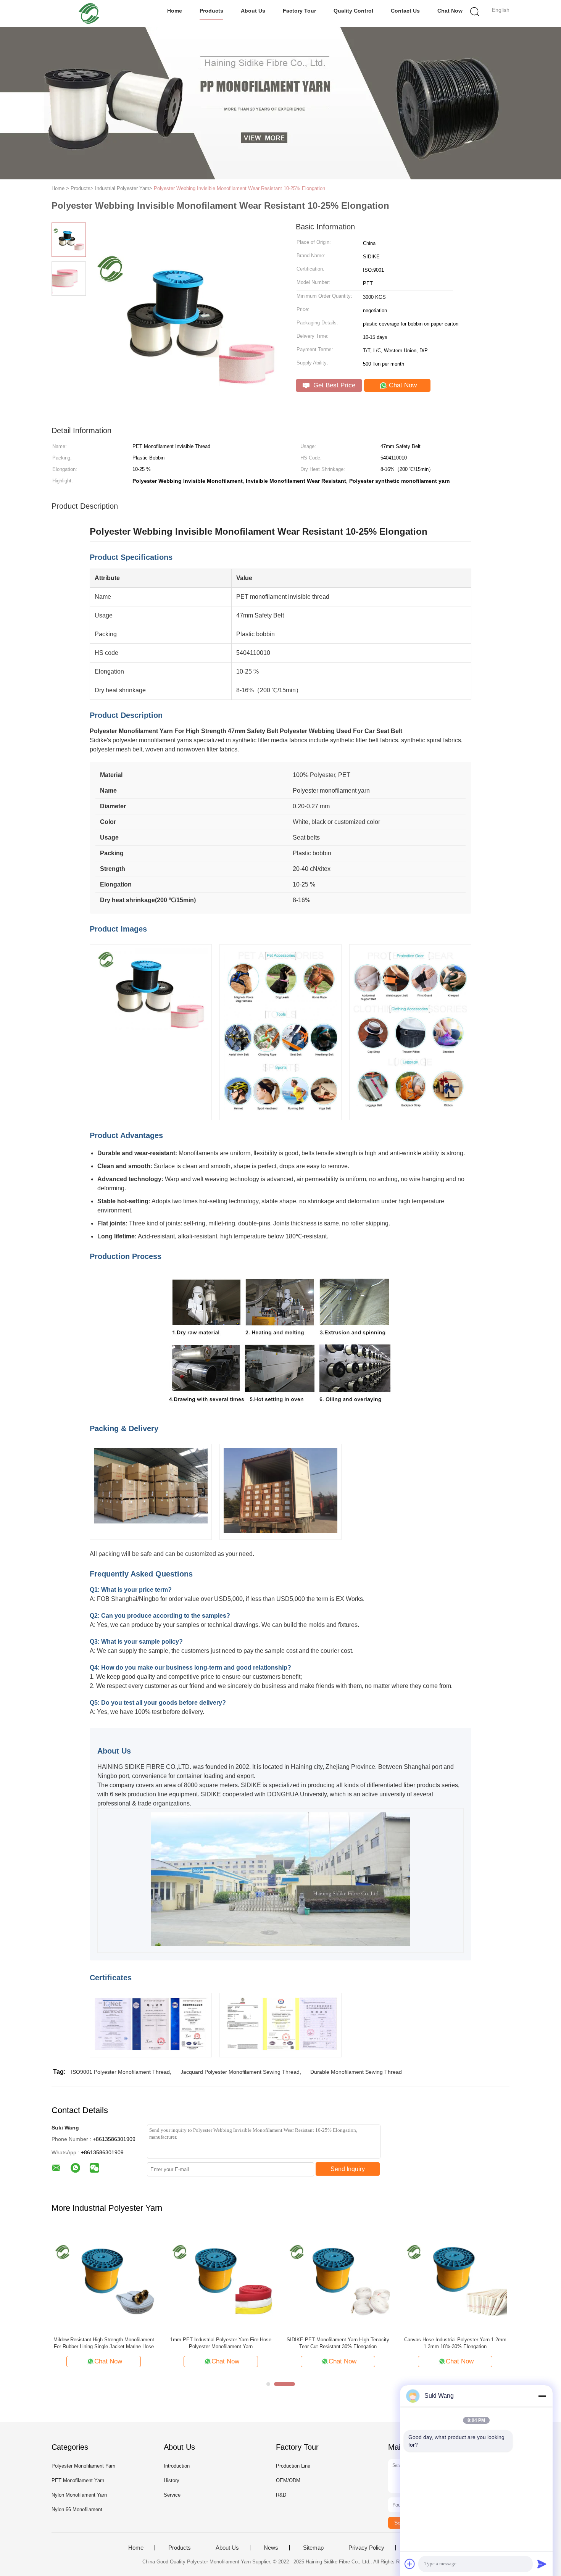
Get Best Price (333, 385)
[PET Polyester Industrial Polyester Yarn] (104, 2279)
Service (172, 2495)
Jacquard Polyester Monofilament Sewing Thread (240, 2072)
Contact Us (405, 11)
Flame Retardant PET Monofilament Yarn (221, 2340)
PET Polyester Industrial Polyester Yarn (104, 2340)
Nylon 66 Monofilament (77, 2509)
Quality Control (353, 11)
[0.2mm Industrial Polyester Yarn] (338, 2279)
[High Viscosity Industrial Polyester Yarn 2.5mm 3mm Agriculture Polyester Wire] (455, 2279)
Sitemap (313, 2548)
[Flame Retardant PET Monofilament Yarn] (221, 2279)
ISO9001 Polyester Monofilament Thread (120, 2072)
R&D (281, 2495)
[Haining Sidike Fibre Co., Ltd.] (89, 13)
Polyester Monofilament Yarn (83, 2466)
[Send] (542, 2564)
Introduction (177, 2466)
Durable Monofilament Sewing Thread (356, 2072)
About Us (253, 11)
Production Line (293, 2466)
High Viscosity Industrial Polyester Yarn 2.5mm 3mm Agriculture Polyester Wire (455, 2343)
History (172, 2480)
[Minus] (542, 2396)
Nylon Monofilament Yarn (79, 2495)
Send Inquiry (348, 2169)
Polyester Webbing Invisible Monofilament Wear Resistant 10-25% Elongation (239, 188)
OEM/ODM (288, 2480)
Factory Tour (299, 11)
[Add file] (410, 2564)
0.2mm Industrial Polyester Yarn (338, 2340)
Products (211, 11)
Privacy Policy (366, 2548)
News (271, 2548)
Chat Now (450, 11)
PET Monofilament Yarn (78, 2480)
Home (175, 11)
